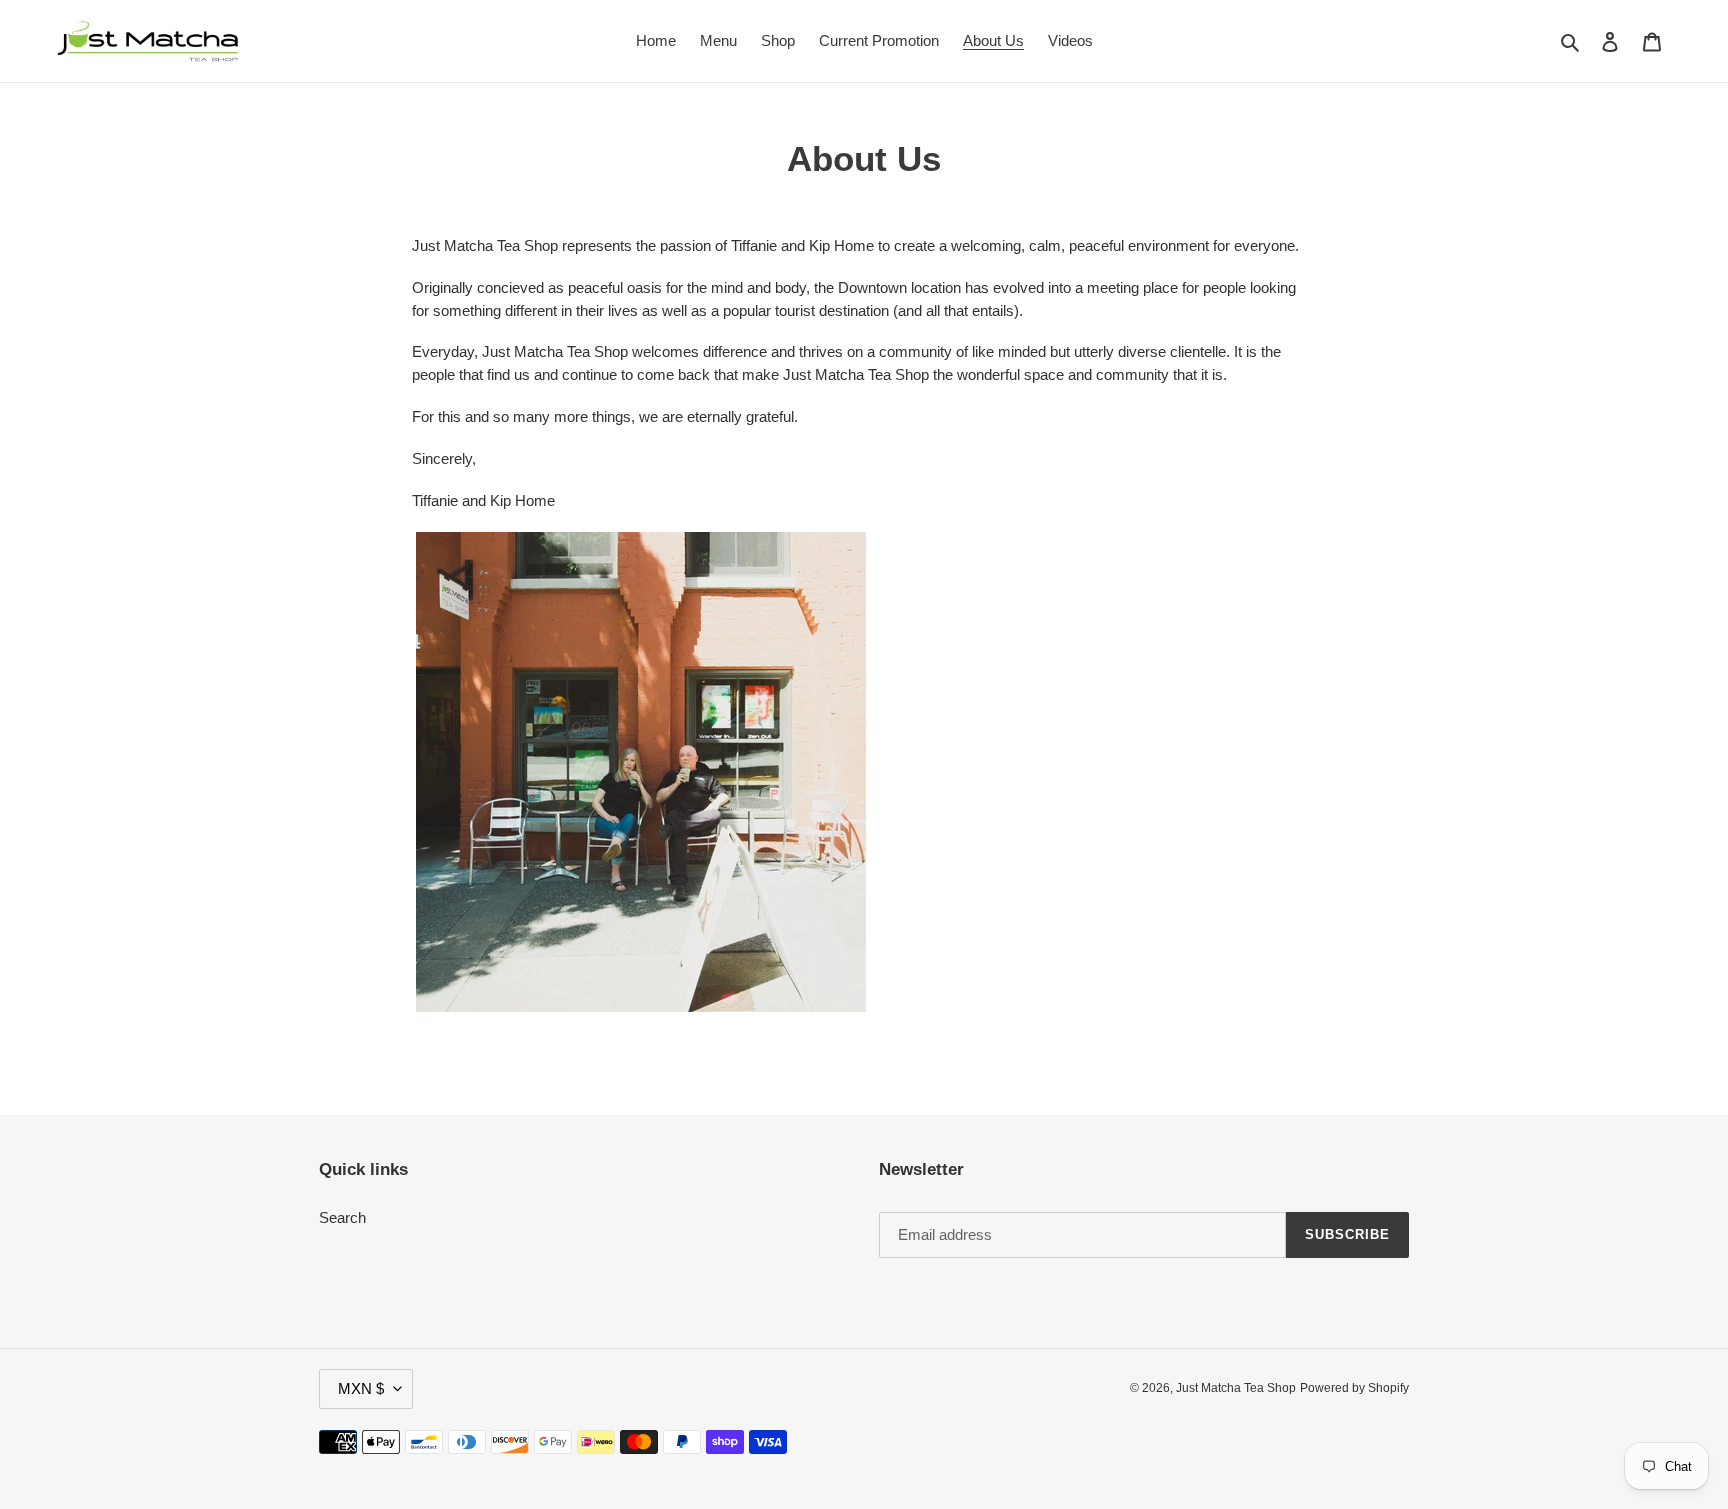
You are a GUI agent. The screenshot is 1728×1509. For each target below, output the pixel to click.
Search (342, 1217)
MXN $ (361, 1388)
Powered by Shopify (1354, 1388)
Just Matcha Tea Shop (1236, 1388)
